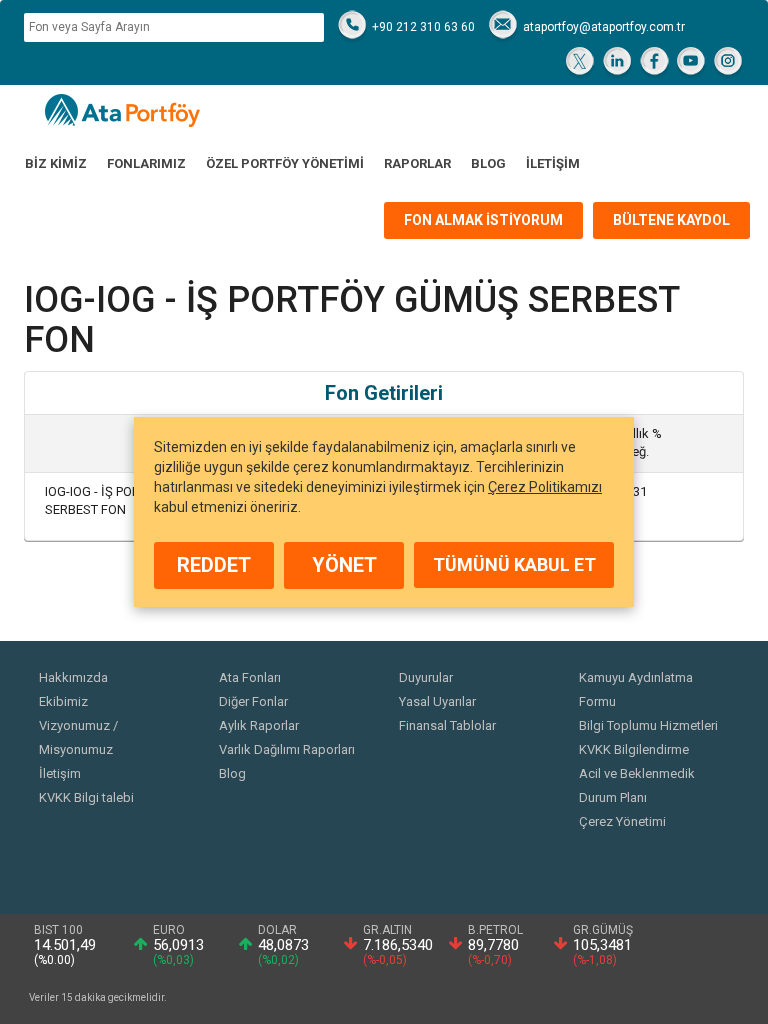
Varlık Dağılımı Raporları (287, 749)
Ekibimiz (63, 701)
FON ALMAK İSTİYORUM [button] (483, 220)
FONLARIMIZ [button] (146, 163)
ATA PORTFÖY (122, 110)
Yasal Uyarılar (437, 701)
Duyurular (426, 677)
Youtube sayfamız (691, 63)
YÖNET (344, 565)
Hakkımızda (73, 677)
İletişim (60, 773)
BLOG (488, 163)
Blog (232, 773)
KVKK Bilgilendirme (634, 749)
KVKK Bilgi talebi (86, 797)
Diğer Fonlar (253, 701)
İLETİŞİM (553, 163)
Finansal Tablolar (447, 725)
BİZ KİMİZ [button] (56, 163)
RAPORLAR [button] (417, 163)
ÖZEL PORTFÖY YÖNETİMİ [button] (285, 163)
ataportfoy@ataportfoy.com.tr (604, 27)
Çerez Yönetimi (622, 821)
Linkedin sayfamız (617, 63)
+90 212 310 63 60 (423, 27)
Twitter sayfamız (580, 63)
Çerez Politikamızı (545, 487)
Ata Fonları (250, 677)
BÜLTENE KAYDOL (671, 220)
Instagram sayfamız (728, 63)
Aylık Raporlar (259, 725)
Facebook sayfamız (654, 63)
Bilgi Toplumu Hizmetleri (648, 725)
